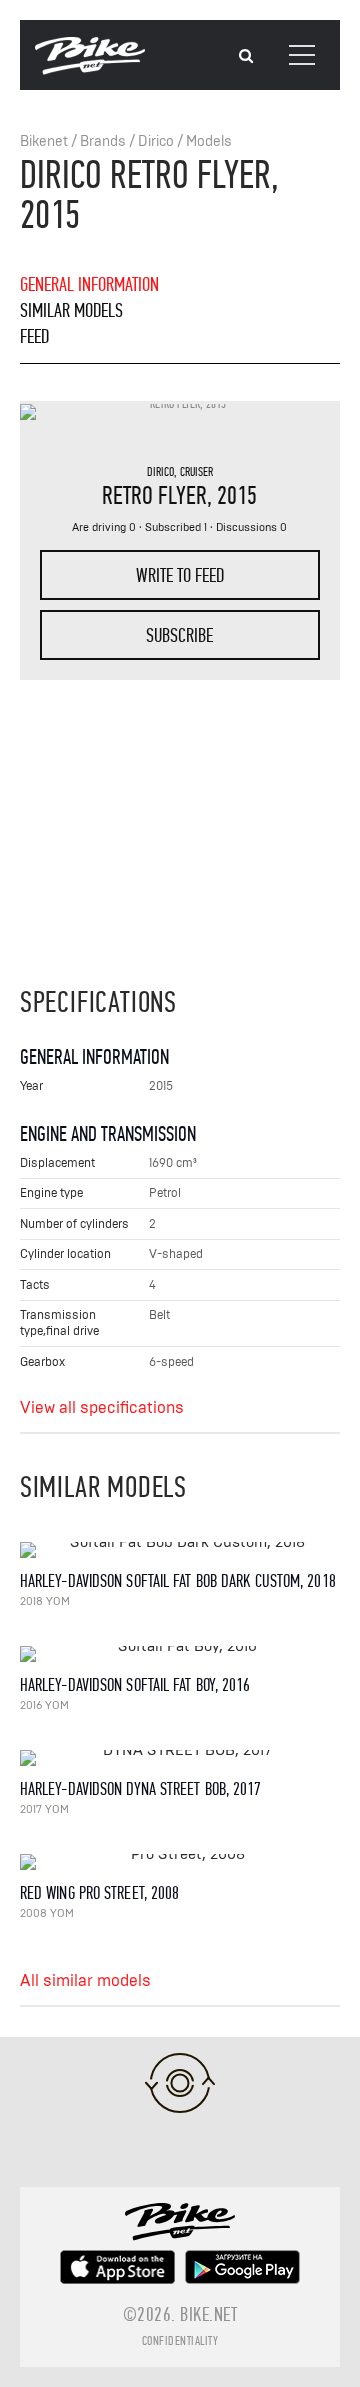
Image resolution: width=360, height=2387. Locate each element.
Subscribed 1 (176, 527)
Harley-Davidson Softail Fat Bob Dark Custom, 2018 (178, 1581)
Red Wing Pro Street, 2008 (100, 1893)
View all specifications (102, 1408)
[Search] (246, 56)
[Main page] (90, 70)
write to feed (180, 575)
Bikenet (44, 141)
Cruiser (196, 472)
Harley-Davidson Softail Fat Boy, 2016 (135, 1685)
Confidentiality (180, 2341)
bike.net (208, 2314)
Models (209, 141)
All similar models (85, 1981)
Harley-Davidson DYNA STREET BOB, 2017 (141, 1789)
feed (34, 336)
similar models (71, 310)
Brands (103, 141)
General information (89, 284)
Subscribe (179, 635)
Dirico (156, 141)
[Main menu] (302, 55)
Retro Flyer (154, 495)
